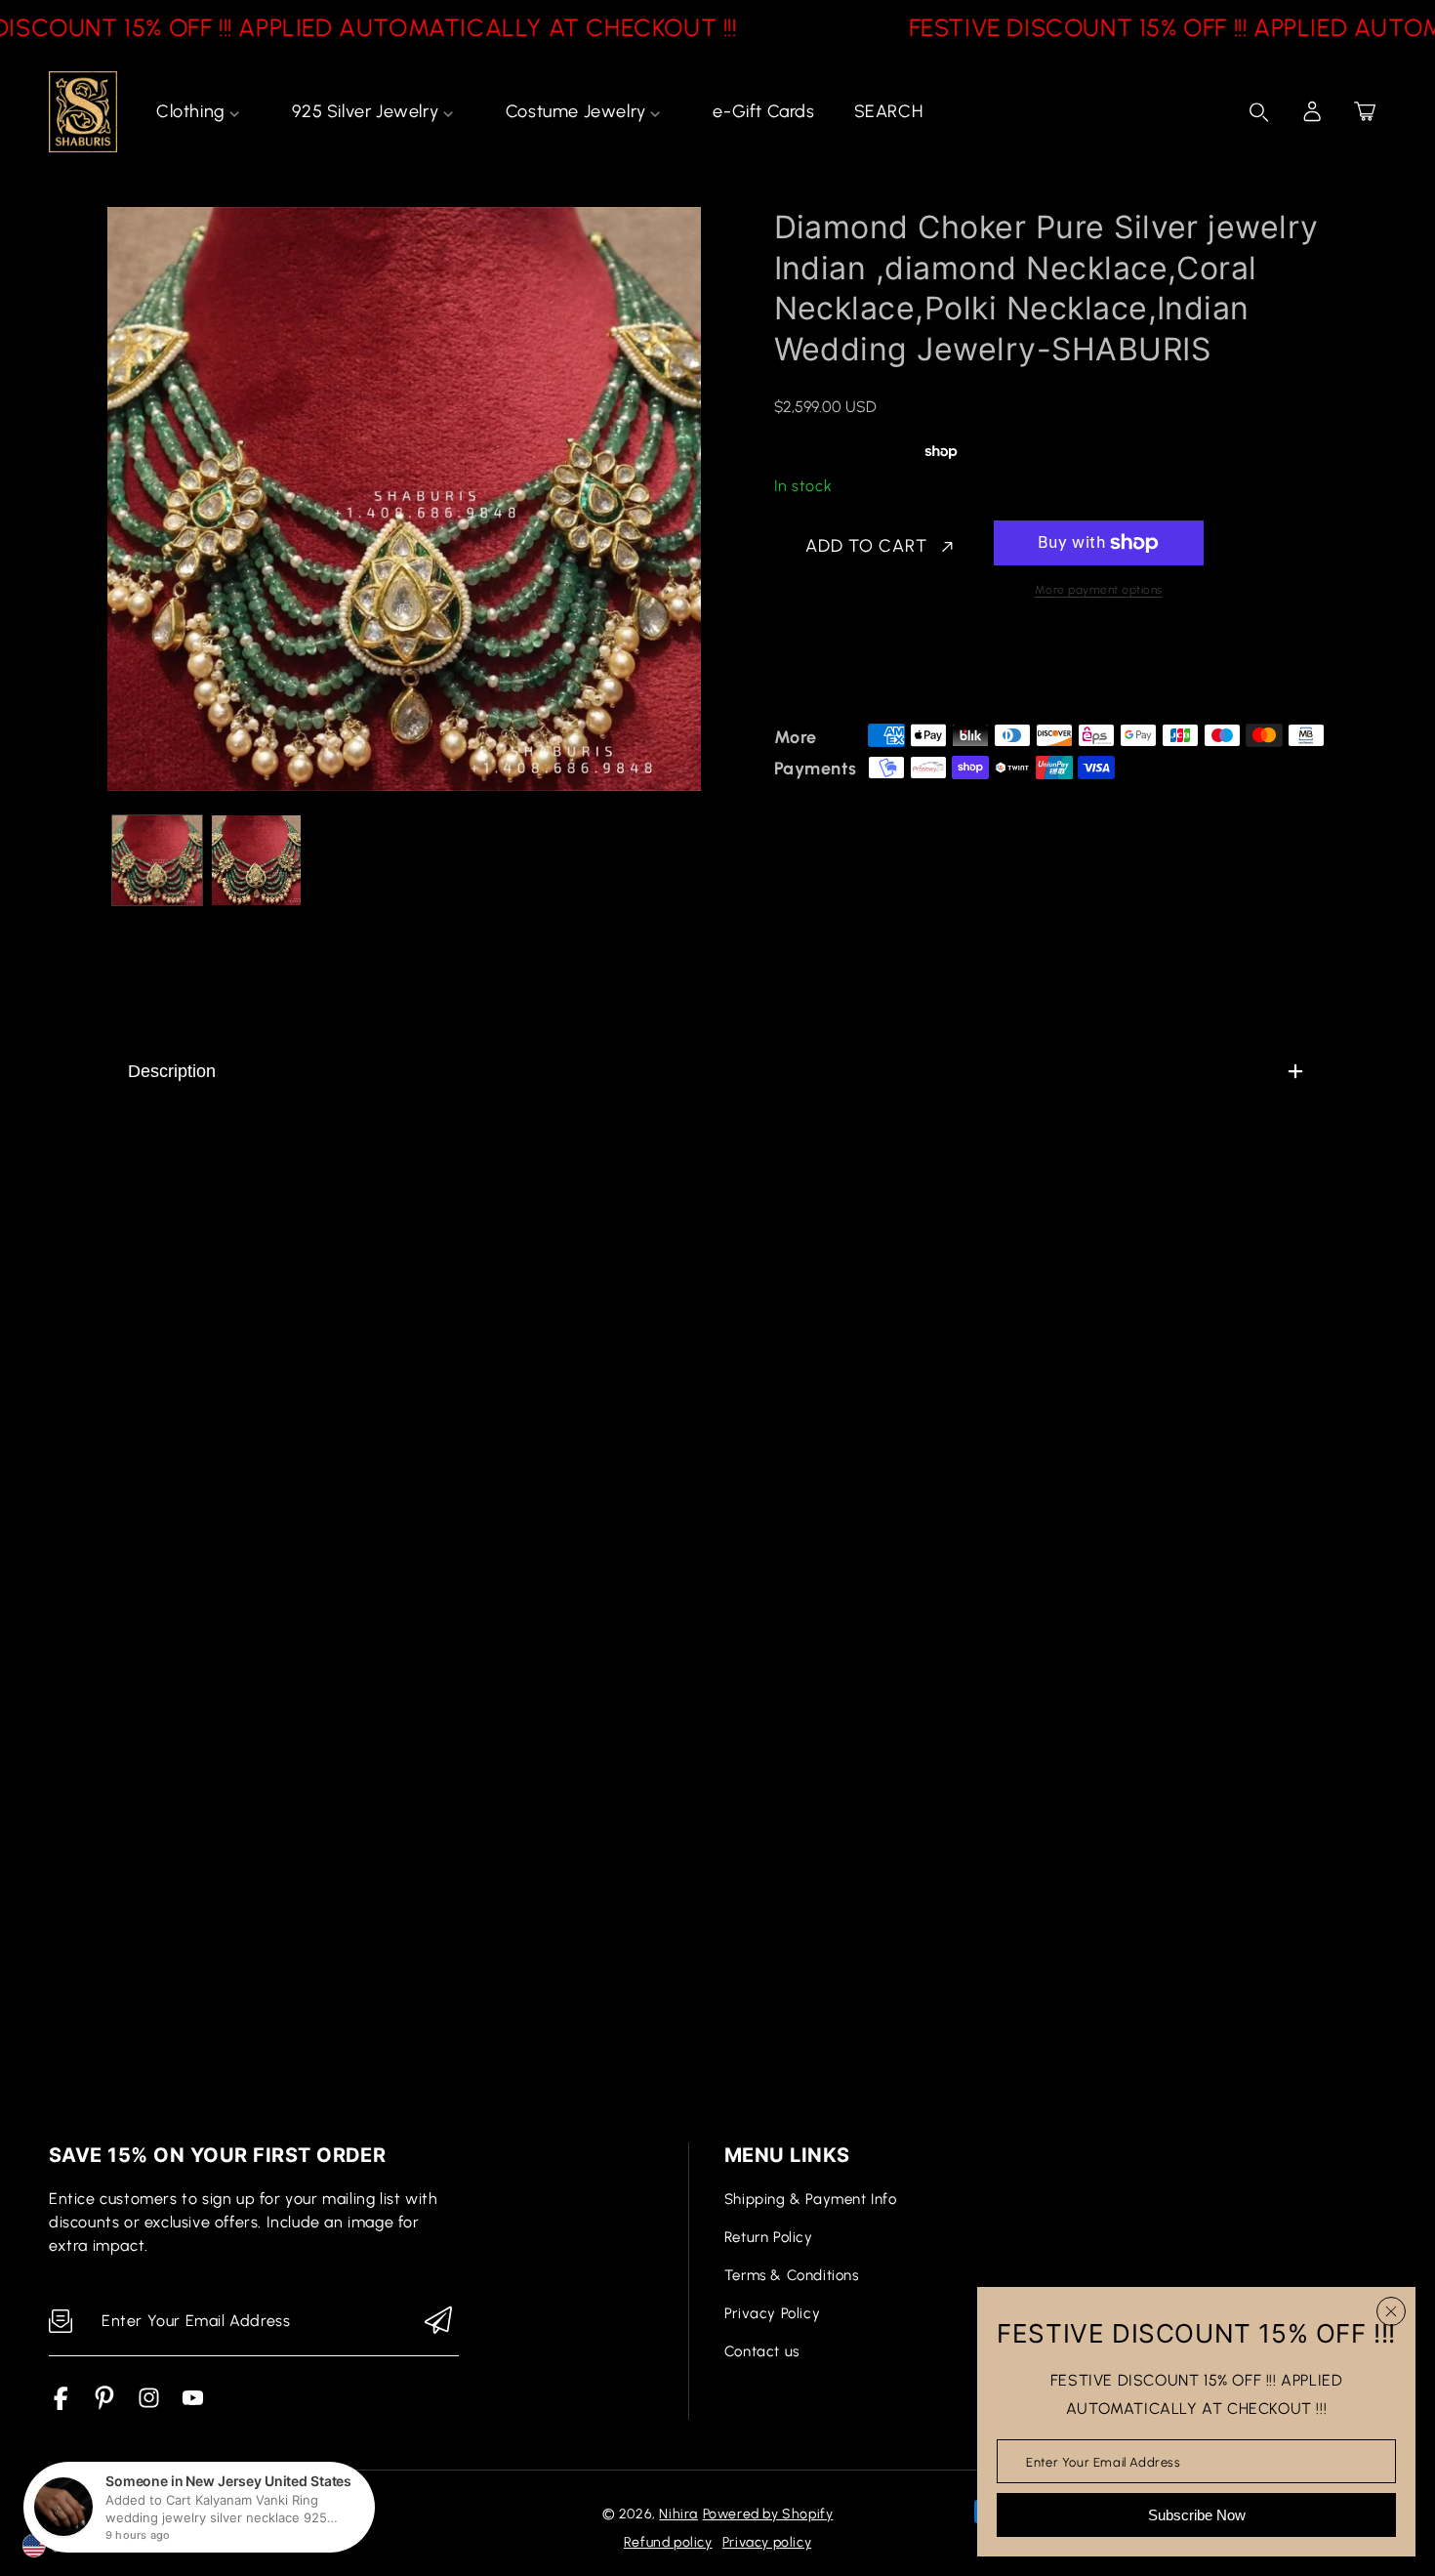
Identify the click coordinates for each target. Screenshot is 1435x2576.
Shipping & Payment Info (811, 2199)
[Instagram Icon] (149, 2405)
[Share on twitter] (886, 668)
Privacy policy (767, 2542)
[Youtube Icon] (193, 2405)
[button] (1365, 111)
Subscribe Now (1197, 2515)
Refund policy (668, 2542)
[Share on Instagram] (955, 668)
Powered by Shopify (768, 2514)
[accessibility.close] (1391, 2311)
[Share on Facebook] (852, 668)
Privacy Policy (772, 2313)
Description (172, 1071)
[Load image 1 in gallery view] (157, 860)
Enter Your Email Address (1103, 2461)
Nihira (678, 2514)
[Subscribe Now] (438, 2322)
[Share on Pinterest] (921, 668)
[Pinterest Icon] (105, 2405)
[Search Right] (1259, 112)
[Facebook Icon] (61, 2405)
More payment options (1099, 590)
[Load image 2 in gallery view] (257, 860)
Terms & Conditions (792, 2275)
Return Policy (769, 2237)
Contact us (762, 2351)
